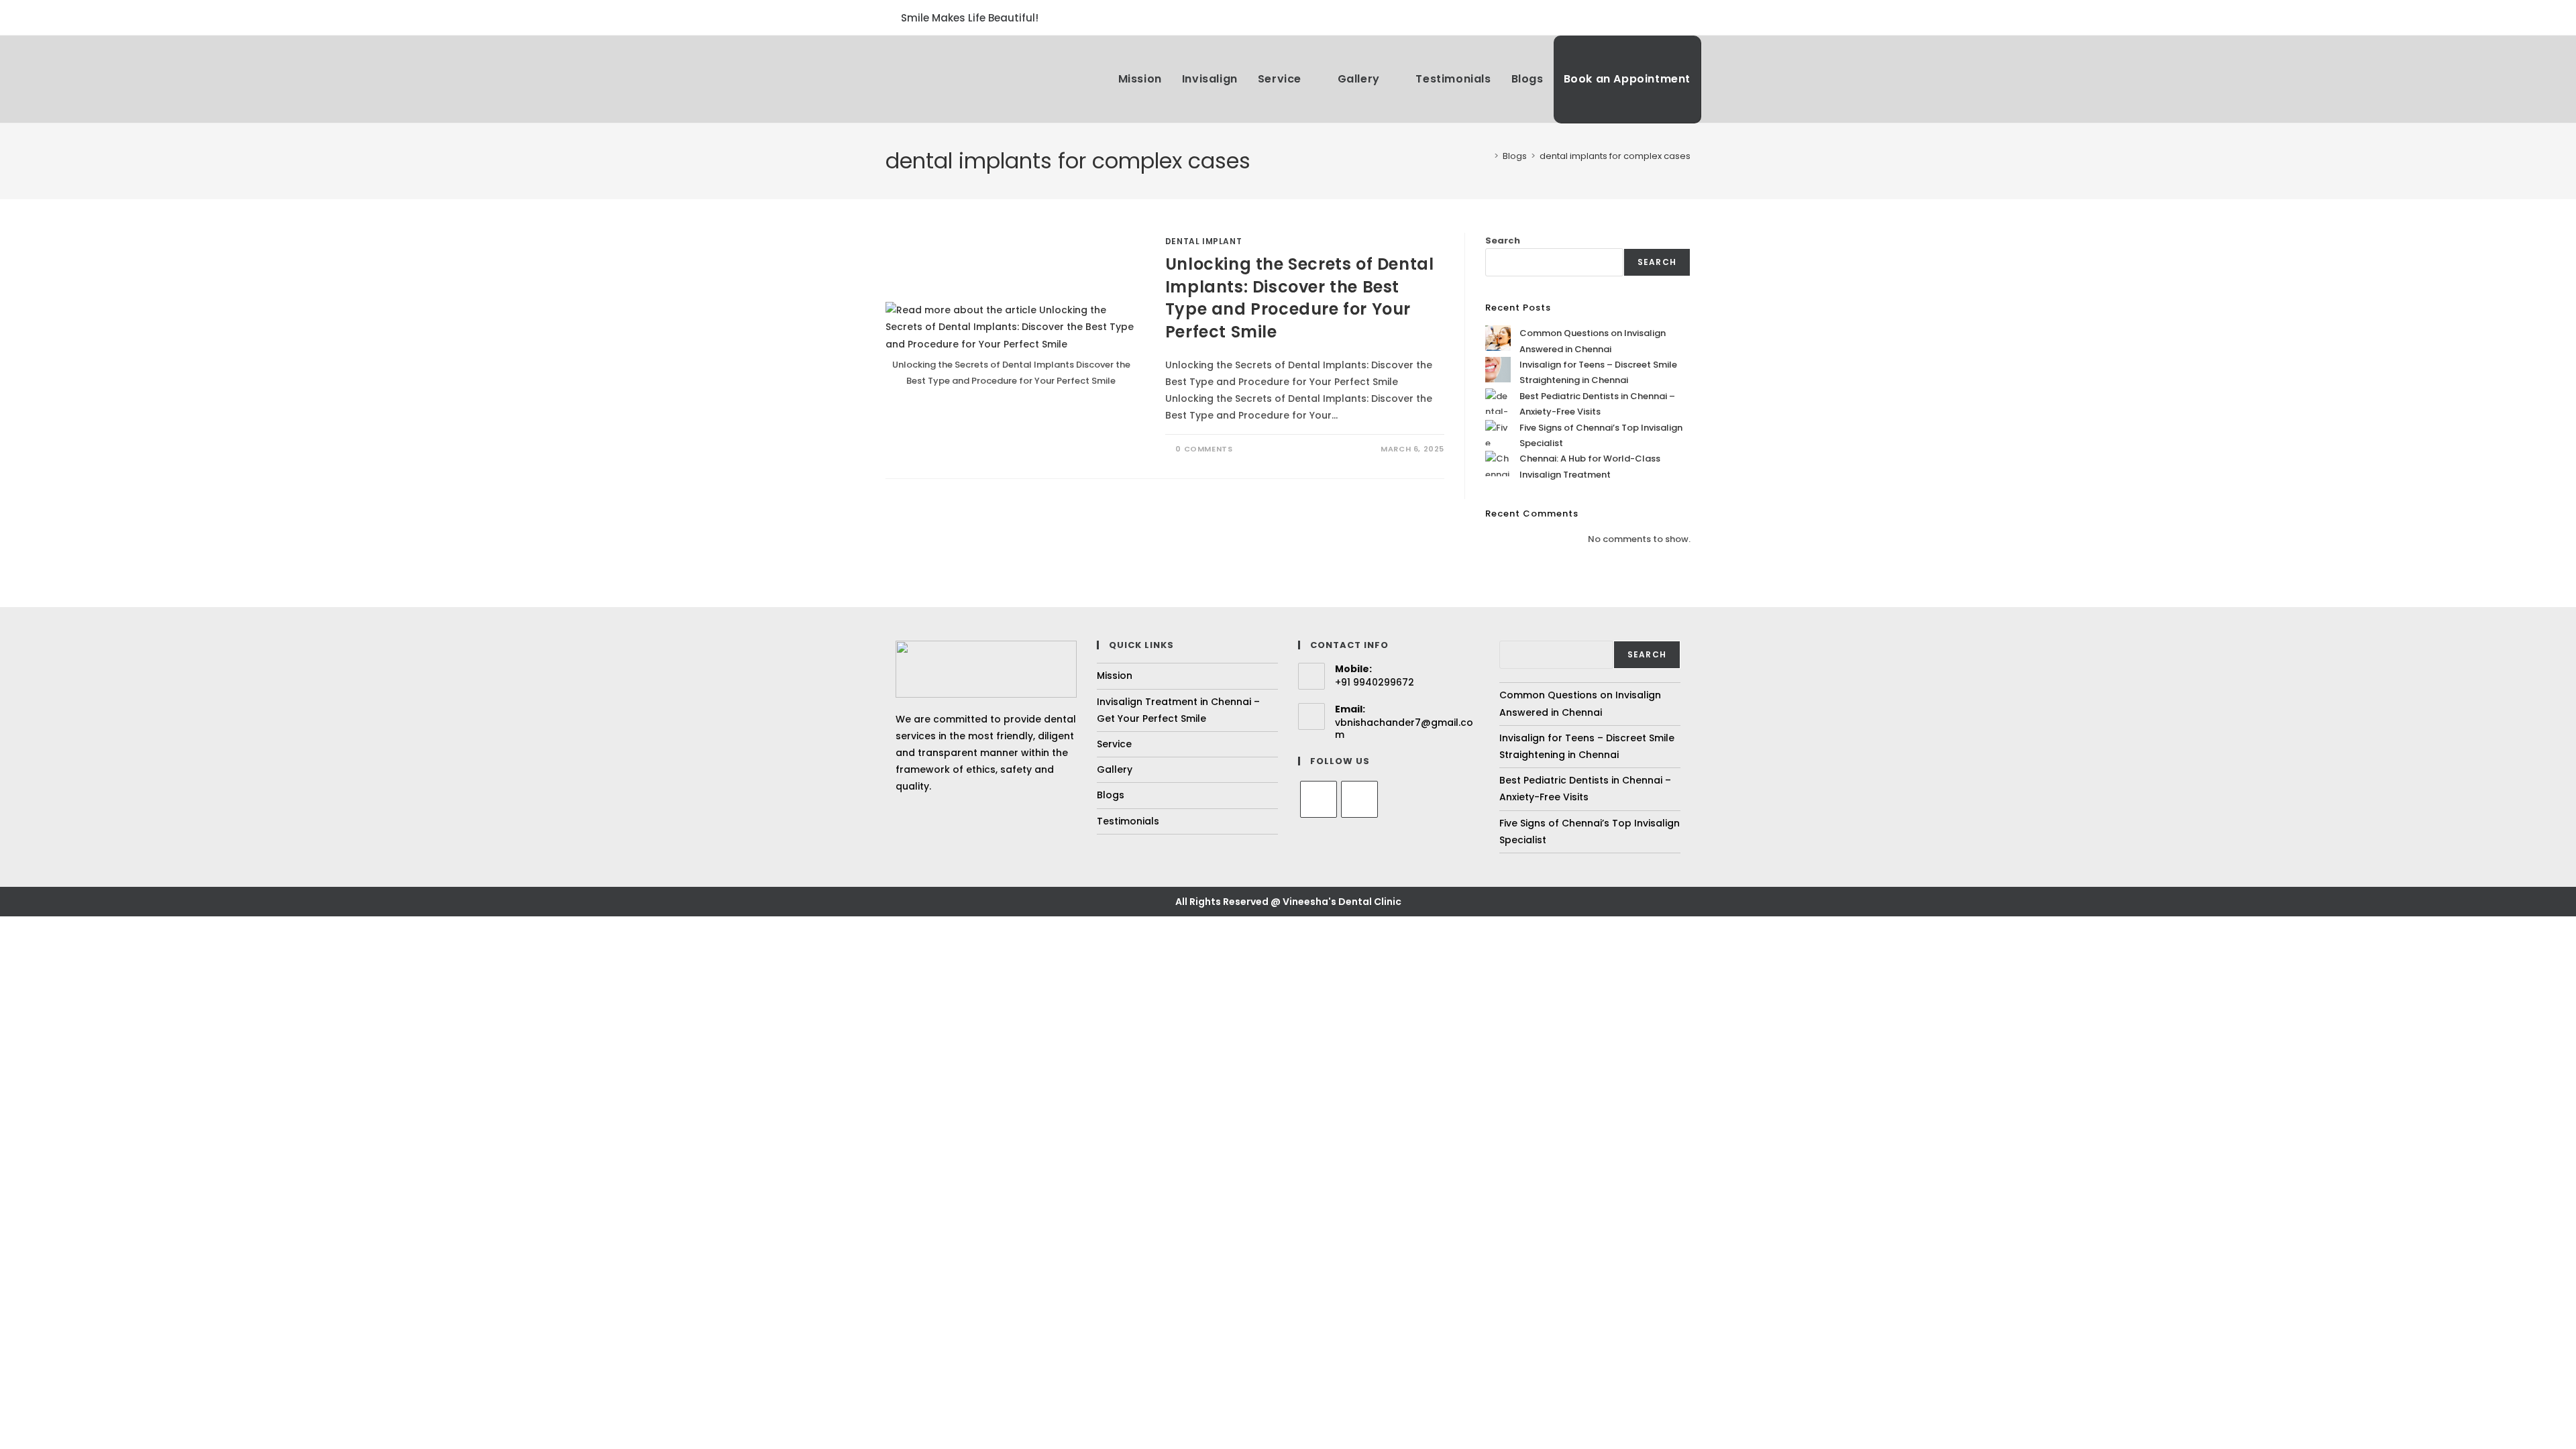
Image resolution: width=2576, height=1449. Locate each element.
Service (1114, 744)
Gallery (1115, 769)
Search (1503, 240)
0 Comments (1204, 449)
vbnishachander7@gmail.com (1404, 729)
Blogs (1111, 795)
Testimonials (1128, 821)
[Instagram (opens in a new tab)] (1684, 17)
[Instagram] (1359, 799)
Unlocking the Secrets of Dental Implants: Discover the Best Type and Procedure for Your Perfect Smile (1300, 298)
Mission (1115, 676)
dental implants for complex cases (1615, 156)
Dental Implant (1203, 241)
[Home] (1487, 156)
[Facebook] (1319, 799)
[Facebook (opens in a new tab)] (1668, 17)
